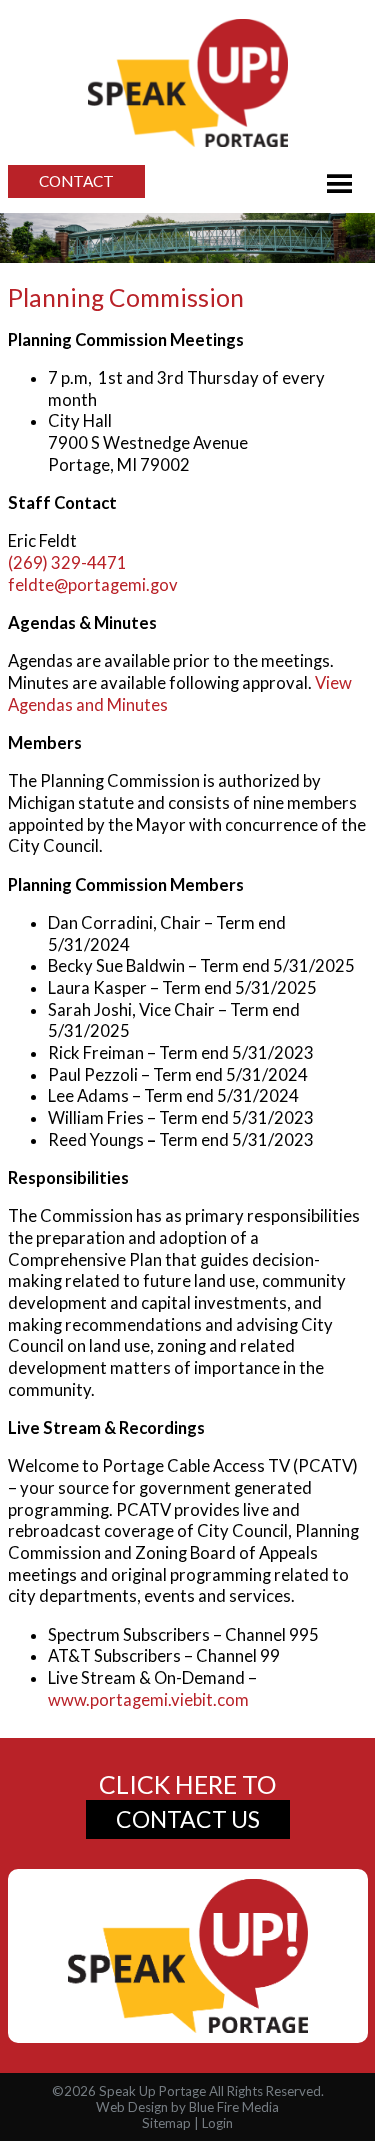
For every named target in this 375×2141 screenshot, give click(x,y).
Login (217, 2123)
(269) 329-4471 (67, 563)
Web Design (132, 2107)
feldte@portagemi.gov (93, 585)
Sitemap (166, 2123)
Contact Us (188, 1819)
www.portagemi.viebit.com (148, 1700)
